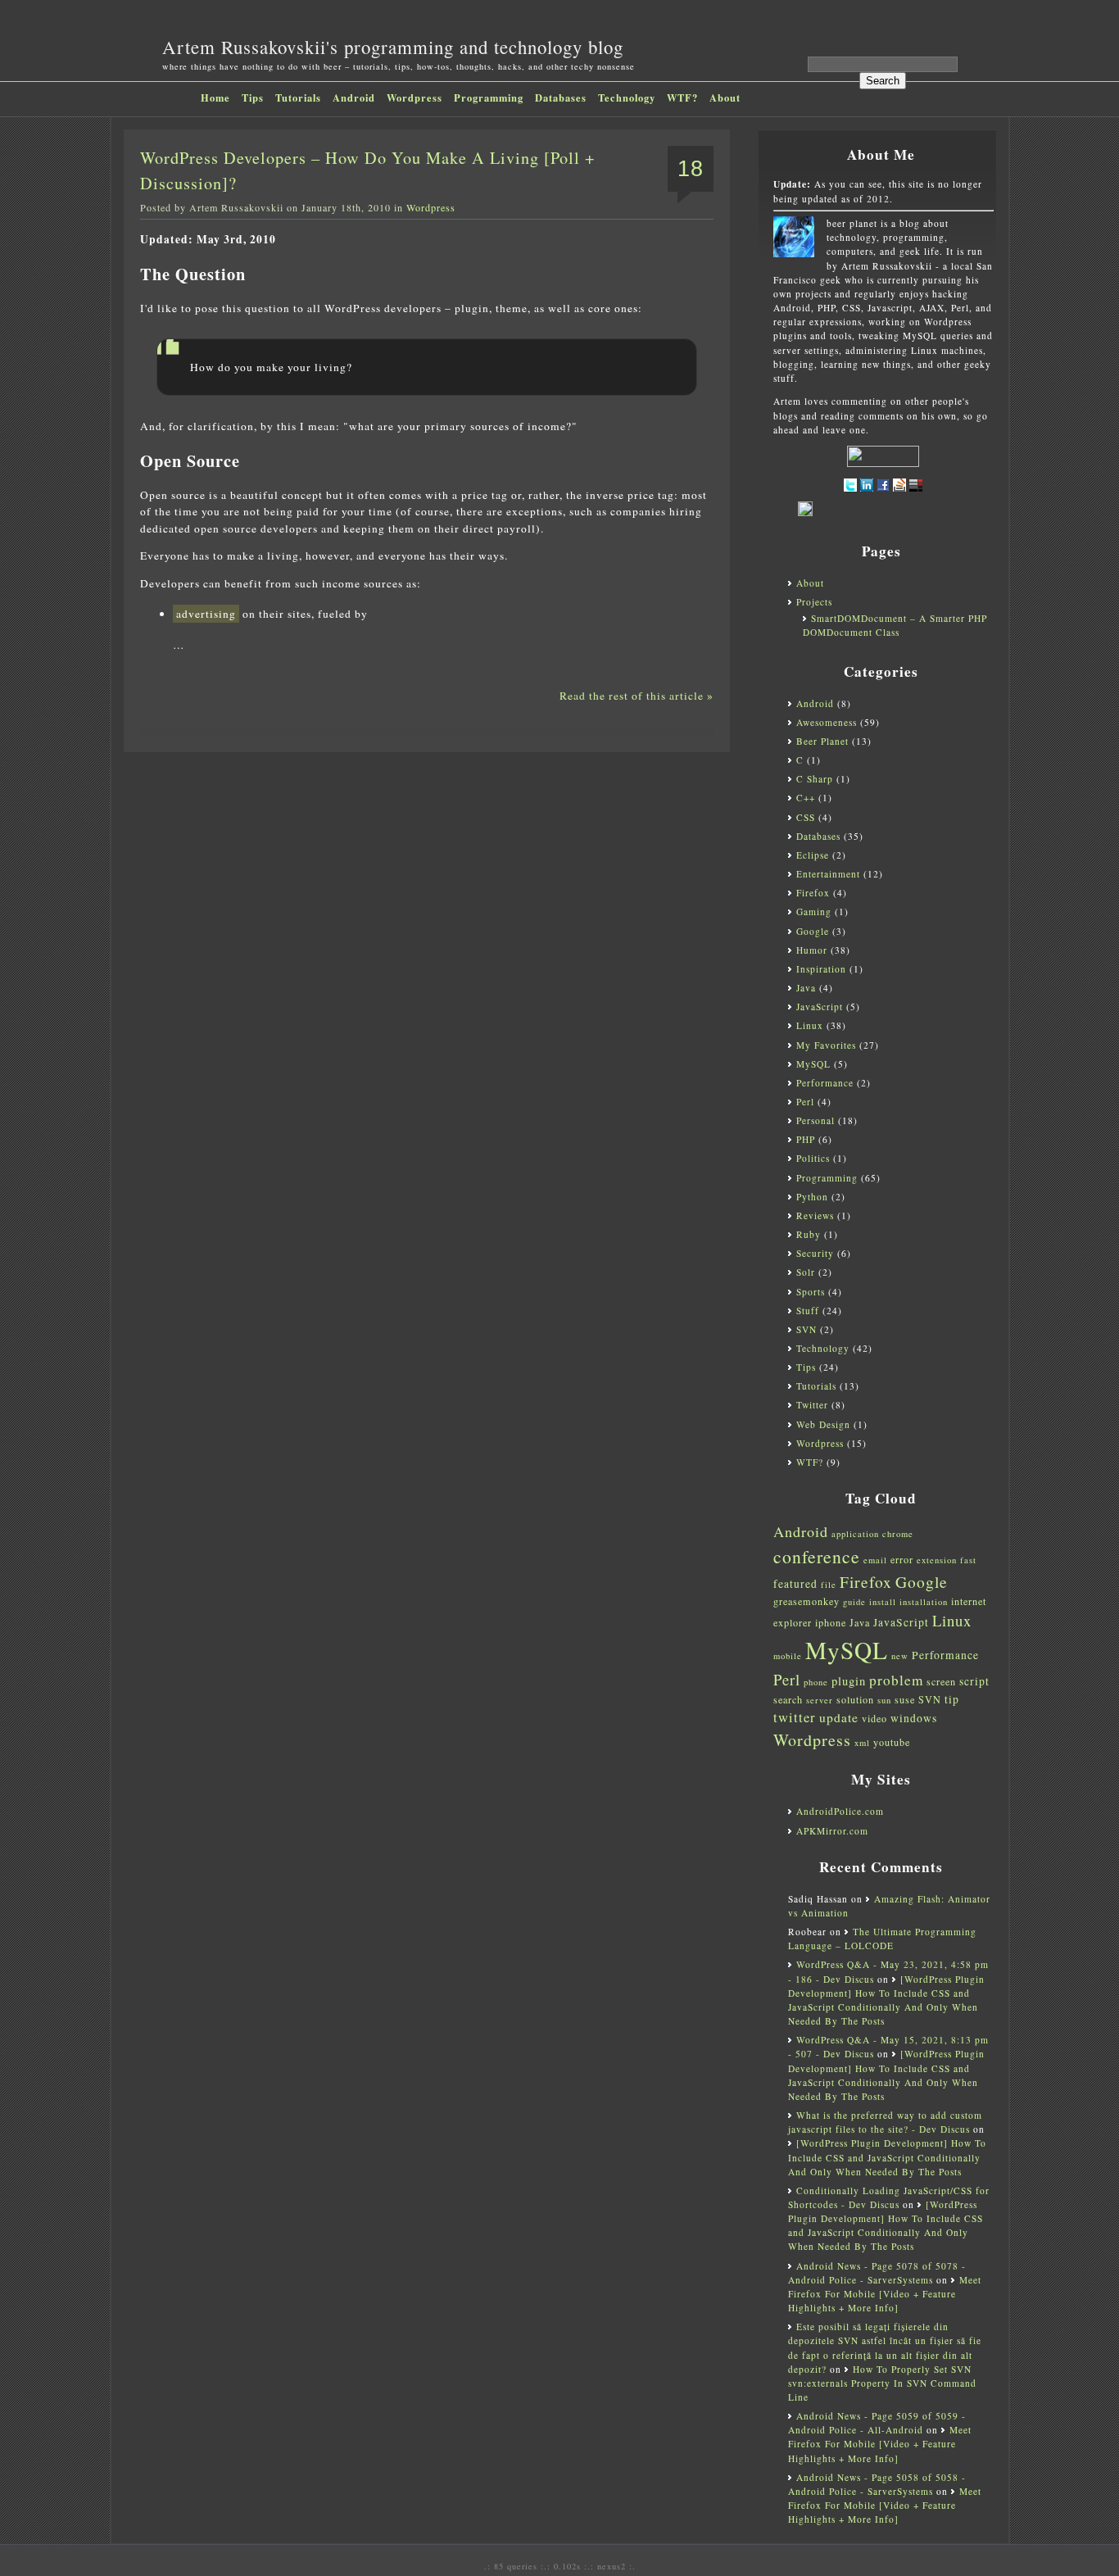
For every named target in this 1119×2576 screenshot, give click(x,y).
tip (952, 1699)
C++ (806, 798)
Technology (627, 98)
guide (854, 1602)
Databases (561, 98)
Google (813, 931)
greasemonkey (806, 1601)
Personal (815, 1120)
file (829, 1585)
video (874, 1718)
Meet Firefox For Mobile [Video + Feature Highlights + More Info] (885, 2294)
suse (905, 1699)
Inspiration (821, 969)
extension (937, 1560)
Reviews (815, 1215)
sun (884, 1700)
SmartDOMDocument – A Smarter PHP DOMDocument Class (895, 625)
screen (941, 1681)
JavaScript (820, 1007)
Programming (489, 98)
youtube (892, 1742)
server (820, 1700)
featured (795, 1584)
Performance (825, 1083)
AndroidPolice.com (840, 1811)
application (855, 1534)
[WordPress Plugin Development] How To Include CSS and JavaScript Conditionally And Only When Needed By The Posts (887, 2157)
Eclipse (813, 855)
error (902, 1559)
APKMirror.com (832, 1831)
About (725, 98)
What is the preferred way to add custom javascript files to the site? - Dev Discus (885, 2122)
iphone (831, 1622)
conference (817, 1556)
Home (215, 98)
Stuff (808, 1311)
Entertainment (828, 874)
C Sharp (815, 779)
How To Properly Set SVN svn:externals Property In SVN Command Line (882, 2383)
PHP (806, 1139)
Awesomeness (827, 722)
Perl (805, 1102)
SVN (806, 1329)
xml (862, 1743)
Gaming (814, 912)
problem (896, 1680)
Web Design (823, 1424)
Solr (806, 1272)
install (883, 1602)
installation (924, 1602)
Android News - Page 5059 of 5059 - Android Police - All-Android (877, 2423)
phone (816, 1682)
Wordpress (415, 98)
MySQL (813, 1064)
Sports (811, 1292)
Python (812, 1197)
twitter (795, 1717)
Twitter (812, 1405)
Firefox (813, 893)
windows (914, 1718)
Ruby (809, 1234)
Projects (814, 602)
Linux (810, 1025)
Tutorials (298, 98)
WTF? (682, 98)
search (788, 1699)
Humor (812, 950)
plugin (849, 1681)
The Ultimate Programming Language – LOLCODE (882, 1939)
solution (855, 1699)
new (900, 1656)
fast (968, 1560)
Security (815, 1253)
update (839, 1717)
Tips (253, 98)
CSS (806, 817)
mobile (788, 1656)
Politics (813, 1158)
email (875, 1560)
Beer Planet (822, 741)
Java (806, 988)
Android (354, 98)
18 (691, 169)
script (974, 1681)
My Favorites (826, 1045)
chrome (898, 1534)
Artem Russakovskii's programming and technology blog (393, 47)
